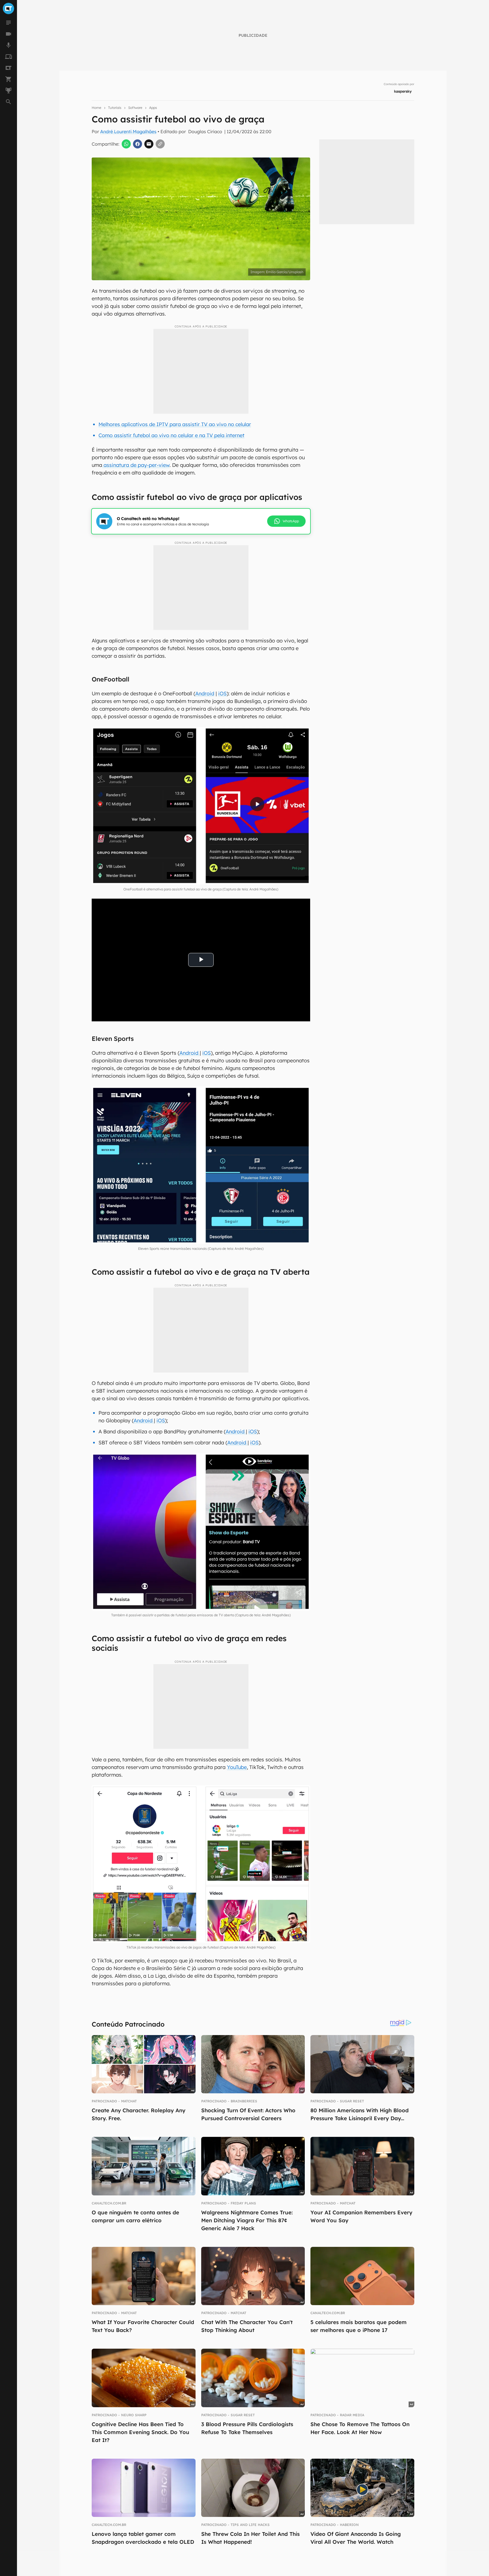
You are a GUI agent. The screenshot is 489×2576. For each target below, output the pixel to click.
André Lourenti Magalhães (128, 131)
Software (135, 108)
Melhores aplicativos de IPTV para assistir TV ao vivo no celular (175, 424)
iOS (222, 693)
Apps (153, 108)
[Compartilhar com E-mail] (149, 144)
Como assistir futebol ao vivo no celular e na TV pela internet (171, 435)
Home (96, 108)
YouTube (237, 1767)
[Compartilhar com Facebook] (138, 144)
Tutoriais (115, 108)
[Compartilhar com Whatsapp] (126, 144)
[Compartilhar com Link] (160, 144)
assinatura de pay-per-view (136, 465)
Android (205, 693)
